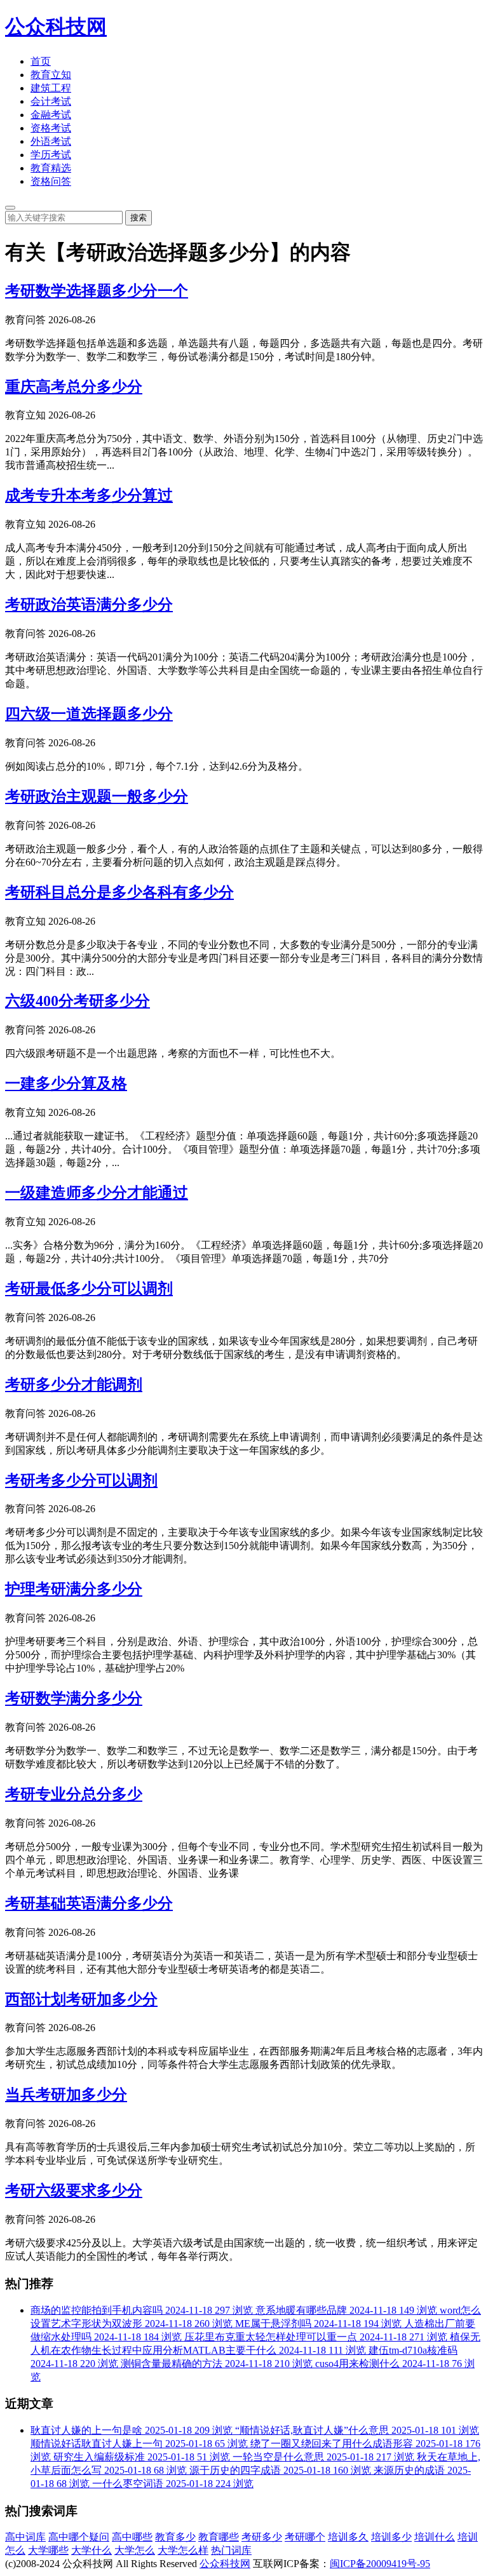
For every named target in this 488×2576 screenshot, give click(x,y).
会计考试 (51, 101)
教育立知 (51, 75)
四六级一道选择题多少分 (89, 714)
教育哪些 (219, 2537)
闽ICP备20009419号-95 (380, 2564)
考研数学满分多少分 (74, 1698)
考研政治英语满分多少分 (89, 605)
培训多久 (348, 2537)
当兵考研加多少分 (66, 2095)
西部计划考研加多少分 (81, 1999)
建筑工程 (51, 88)
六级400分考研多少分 (78, 1001)
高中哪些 (132, 2537)
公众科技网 (56, 27)
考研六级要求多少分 (74, 2190)
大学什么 (91, 2550)
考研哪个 (305, 2537)
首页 (41, 61)
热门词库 (231, 2550)
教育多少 (175, 2537)
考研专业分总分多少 (74, 1794)
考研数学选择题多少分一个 (97, 291)
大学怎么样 (183, 2550)
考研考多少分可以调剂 (81, 1480)
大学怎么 (135, 2550)
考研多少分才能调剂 (74, 1385)
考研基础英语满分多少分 (89, 1903)
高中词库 (25, 2537)
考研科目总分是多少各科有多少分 (119, 892)
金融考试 (51, 115)
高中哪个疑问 (79, 2537)
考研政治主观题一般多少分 (97, 796)
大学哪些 (48, 2550)
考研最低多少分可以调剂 (89, 1289)
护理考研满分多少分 (74, 1589)
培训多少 (391, 2537)
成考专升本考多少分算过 (89, 495)
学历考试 (51, 155)
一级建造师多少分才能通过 (97, 1193)
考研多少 (262, 2537)
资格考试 (51, 128)
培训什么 (435, 2537)
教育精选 (51, 168)
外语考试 (51, 141)
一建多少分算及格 (66, 1083)
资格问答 (51, 181)
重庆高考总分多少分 (74, 387)
